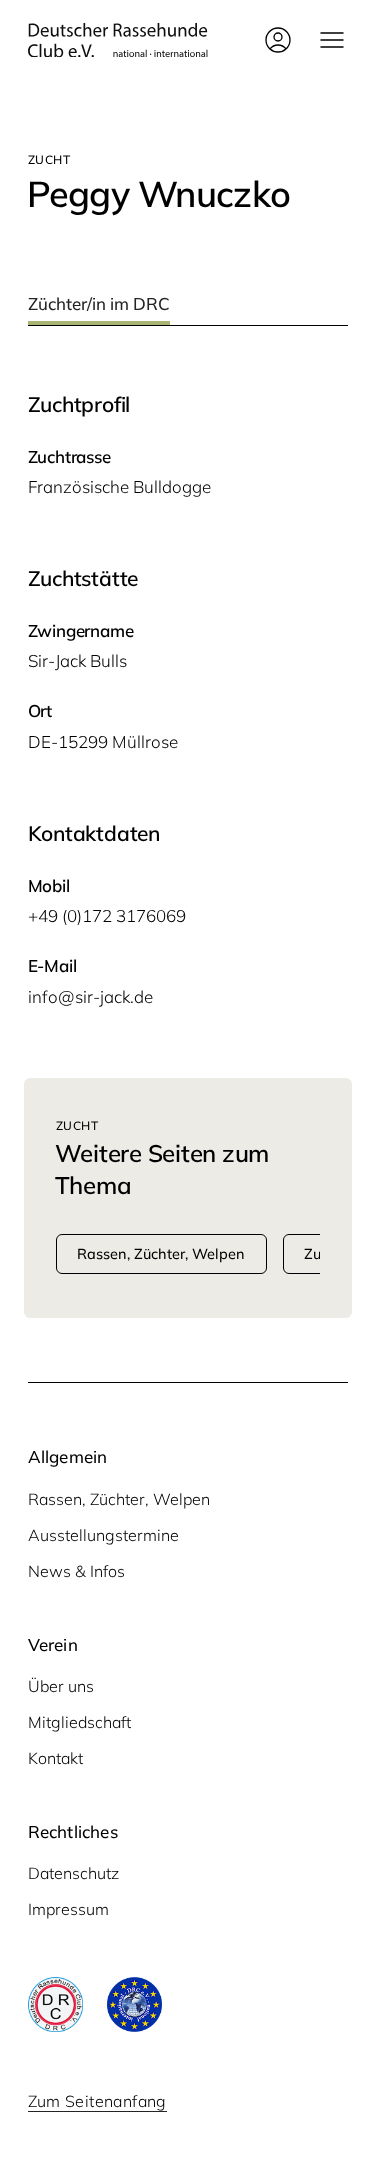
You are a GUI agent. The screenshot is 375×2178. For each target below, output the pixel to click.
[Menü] (332, 40)
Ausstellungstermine (103, 1535)
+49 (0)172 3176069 (107, 915)
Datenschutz (73, 1873)
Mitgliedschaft (79, 1722)
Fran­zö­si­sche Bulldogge (119, 486)
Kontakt (55, 1758)
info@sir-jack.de (90, 996)
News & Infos (76, 1571)
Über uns (61, 1686)
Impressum (68, 1909)
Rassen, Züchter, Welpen (119, 1499)
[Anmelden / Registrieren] (278, 40)
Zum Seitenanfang (97, 2101)
